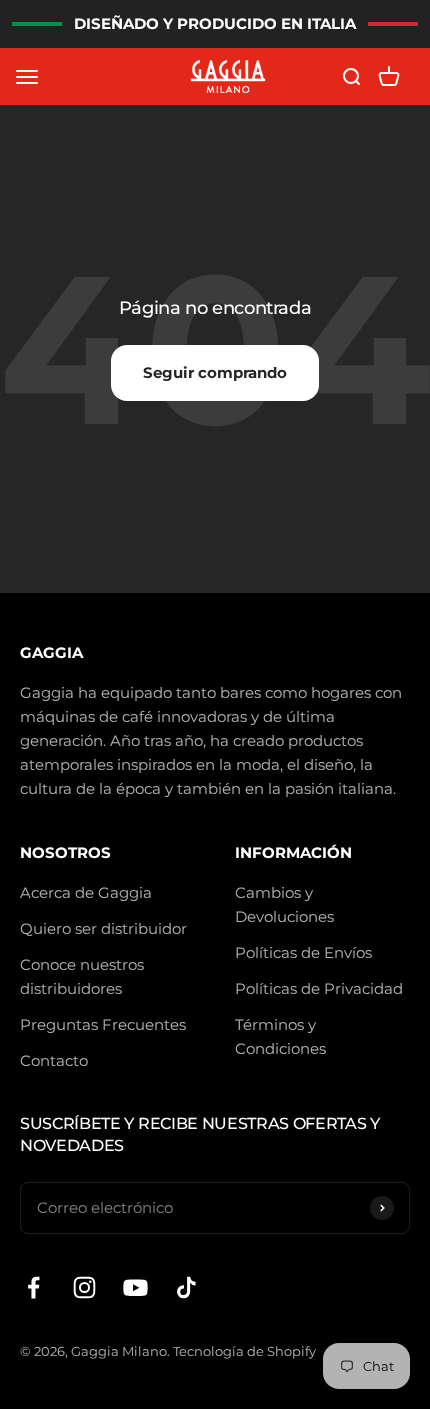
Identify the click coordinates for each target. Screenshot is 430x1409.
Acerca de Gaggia (86, 892)
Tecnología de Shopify (244, 1351)
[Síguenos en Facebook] (33, 1287)
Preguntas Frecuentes (103, 1024)
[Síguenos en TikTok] (186, 1287)
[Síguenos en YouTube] (135, 1287)
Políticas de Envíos (303, 952)
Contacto (54, 1060)
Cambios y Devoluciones (284, 904)
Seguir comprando (215, 372)
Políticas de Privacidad (319, 988)
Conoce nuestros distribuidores (82, 976)
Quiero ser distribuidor (103, 928)
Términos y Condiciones (280, 1036)
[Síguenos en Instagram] (84, 1287)
